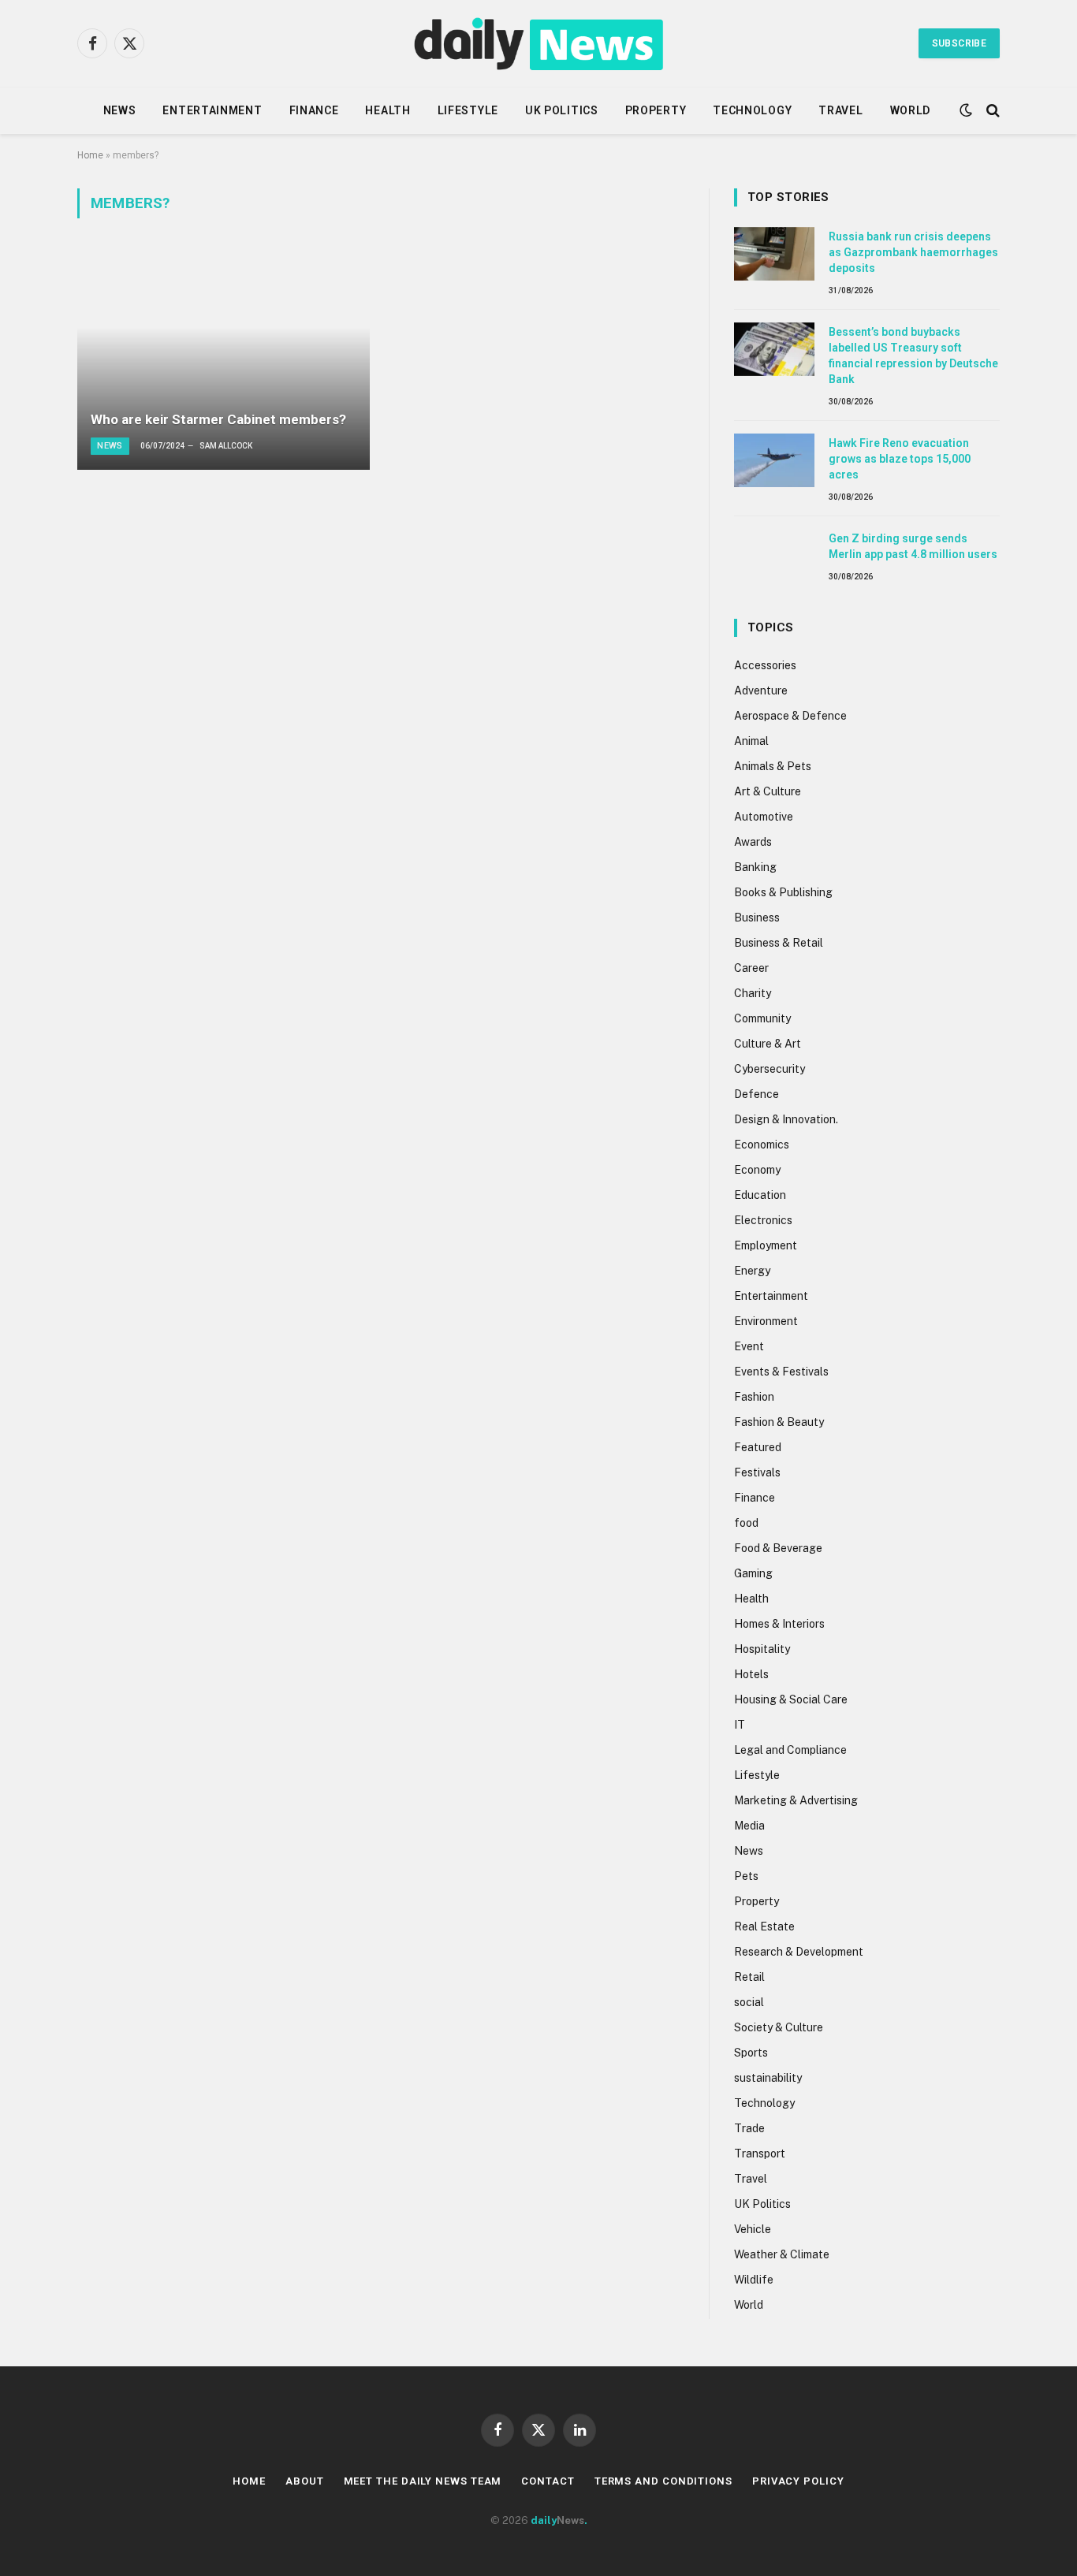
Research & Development (799, 1952)
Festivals (757, 1472)
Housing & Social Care (791, 1699)
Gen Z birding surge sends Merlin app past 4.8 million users (913, 546)
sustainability (768, 2078)
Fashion (754, 1397)
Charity (753, 993)
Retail (749, 1977)
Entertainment (212, 110)
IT (740, 1725)
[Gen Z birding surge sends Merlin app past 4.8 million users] (774, 556)
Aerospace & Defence (790, 716)
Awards (753, 842)
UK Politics (562, 110)
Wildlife (754, 2280)
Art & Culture (768, 791)
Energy (752, 1271)
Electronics (763, 1220)
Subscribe (959, 43)
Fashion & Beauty (779, 1422)
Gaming (753, 1573)
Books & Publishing (783, 892)
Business (757, 918)
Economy (757, 1170)
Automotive (764, 817)
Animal (751, 741)
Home (90, 155)
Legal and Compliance (790, 1750)
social (749, 2002)
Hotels (751, 1674)
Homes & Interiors (779, 1624)
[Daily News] (538, 43)
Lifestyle (468, 110)
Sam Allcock (226, 446)
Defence (757, 1094)
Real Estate (764, 1926)
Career (751, 968)
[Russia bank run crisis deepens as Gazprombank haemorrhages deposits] (774, 254)
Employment (766, 1245)
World (911, 110)
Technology (752, 110)
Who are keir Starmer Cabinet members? (218, 419)
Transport (760, 2153)
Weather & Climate (782, 2254)
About (305, 2481)
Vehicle (753, 2229)
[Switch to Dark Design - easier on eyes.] (966, 110)
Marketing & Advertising (796, 1800)
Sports (751, 2053)
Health (388, 110)
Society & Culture (779, 2027)
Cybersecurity (770, 1069)
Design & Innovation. (786, 1119)
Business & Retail (779, 943)
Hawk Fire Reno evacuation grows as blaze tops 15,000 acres (900, 459)
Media (749, 1826)
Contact (548, 2481)
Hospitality (762, 1649)
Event (749, 1346)
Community (762, 1018)
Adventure (761, 691)
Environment (766, 1321)
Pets (746, 1876)
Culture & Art (768, 1044)
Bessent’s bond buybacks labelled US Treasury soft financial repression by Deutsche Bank (913, 356)
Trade (749, 2128)
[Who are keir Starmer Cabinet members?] (224, 359)
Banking (755, 867)
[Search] (991, 111)
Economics (762, 1145)
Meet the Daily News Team (423, 2481)
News (120, 110)
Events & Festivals (781, 1372)
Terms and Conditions (663, 2481)
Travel (840, 110)
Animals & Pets (773, 766)
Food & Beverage (778, 1548)
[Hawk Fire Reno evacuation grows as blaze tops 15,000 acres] (774, 460)
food (746, 1523)
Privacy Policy (798, 2481)
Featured (758, 1447)
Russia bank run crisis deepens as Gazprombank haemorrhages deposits (913, 252)
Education (760, 1195)
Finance (314, 110)
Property (656, 110)
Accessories (765, 665)
